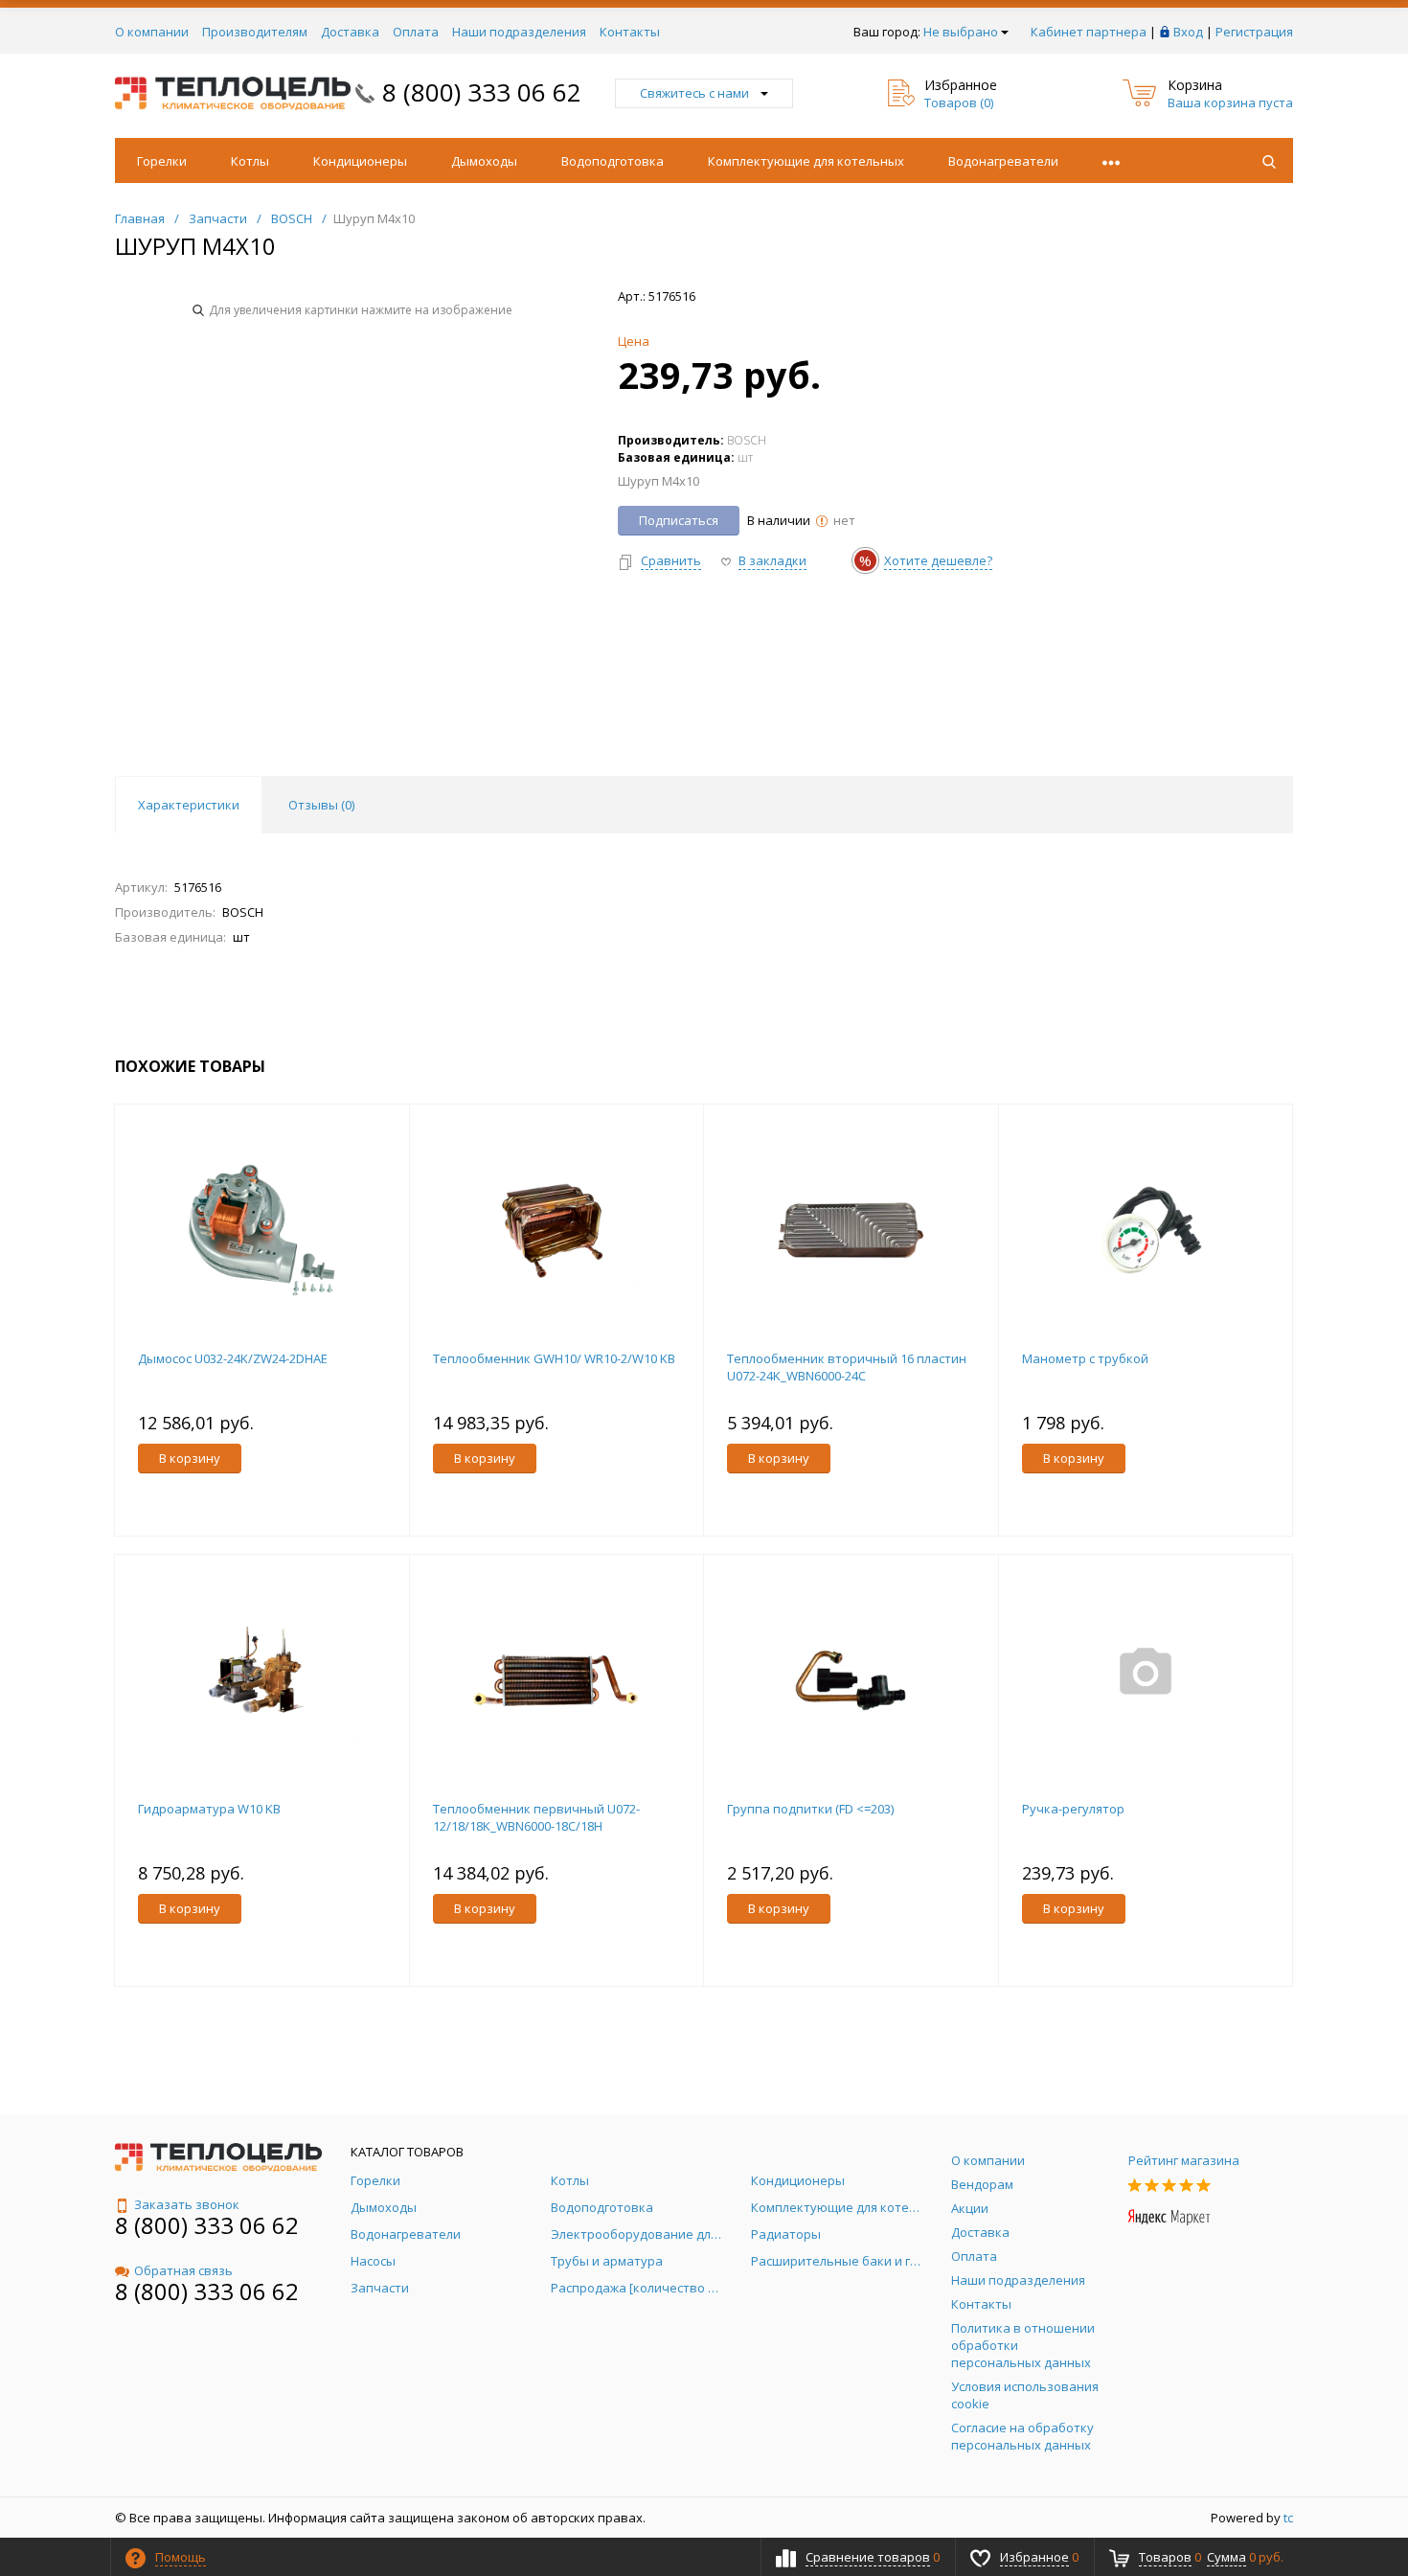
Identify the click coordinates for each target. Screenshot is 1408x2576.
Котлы (250, 161)
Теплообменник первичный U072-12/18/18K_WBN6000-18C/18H (536, 1817)
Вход (1188, 32)
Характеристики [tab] (189, 805)
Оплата (416, 32)
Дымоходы (484, 161)
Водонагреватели (1003, 161)
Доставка (350, 32)
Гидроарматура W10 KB (209, 1809)
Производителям (255, 32)
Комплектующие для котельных (806, 161)
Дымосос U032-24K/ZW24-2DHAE (233, 1358)
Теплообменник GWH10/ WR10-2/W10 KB (554, 1358)
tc (1288, 2518)
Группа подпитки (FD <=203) (810, 1809)
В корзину (190, 1458)
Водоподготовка (613, 161)
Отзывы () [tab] (321, 805)
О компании (152, 32)
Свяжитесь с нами (694, 93)
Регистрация (1254, 32)
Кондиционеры (360, 161)
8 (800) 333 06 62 (482, 92)
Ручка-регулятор (1073, 1809)
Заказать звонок (187, 2204)
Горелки (162, 161)
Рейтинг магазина (1184, 2160)
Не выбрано (961, 32)
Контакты (630, 32)
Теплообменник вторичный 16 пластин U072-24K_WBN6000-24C (847, 1367)
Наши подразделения (519, 32)
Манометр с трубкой (1085, 1358)
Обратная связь (183, 2270)
